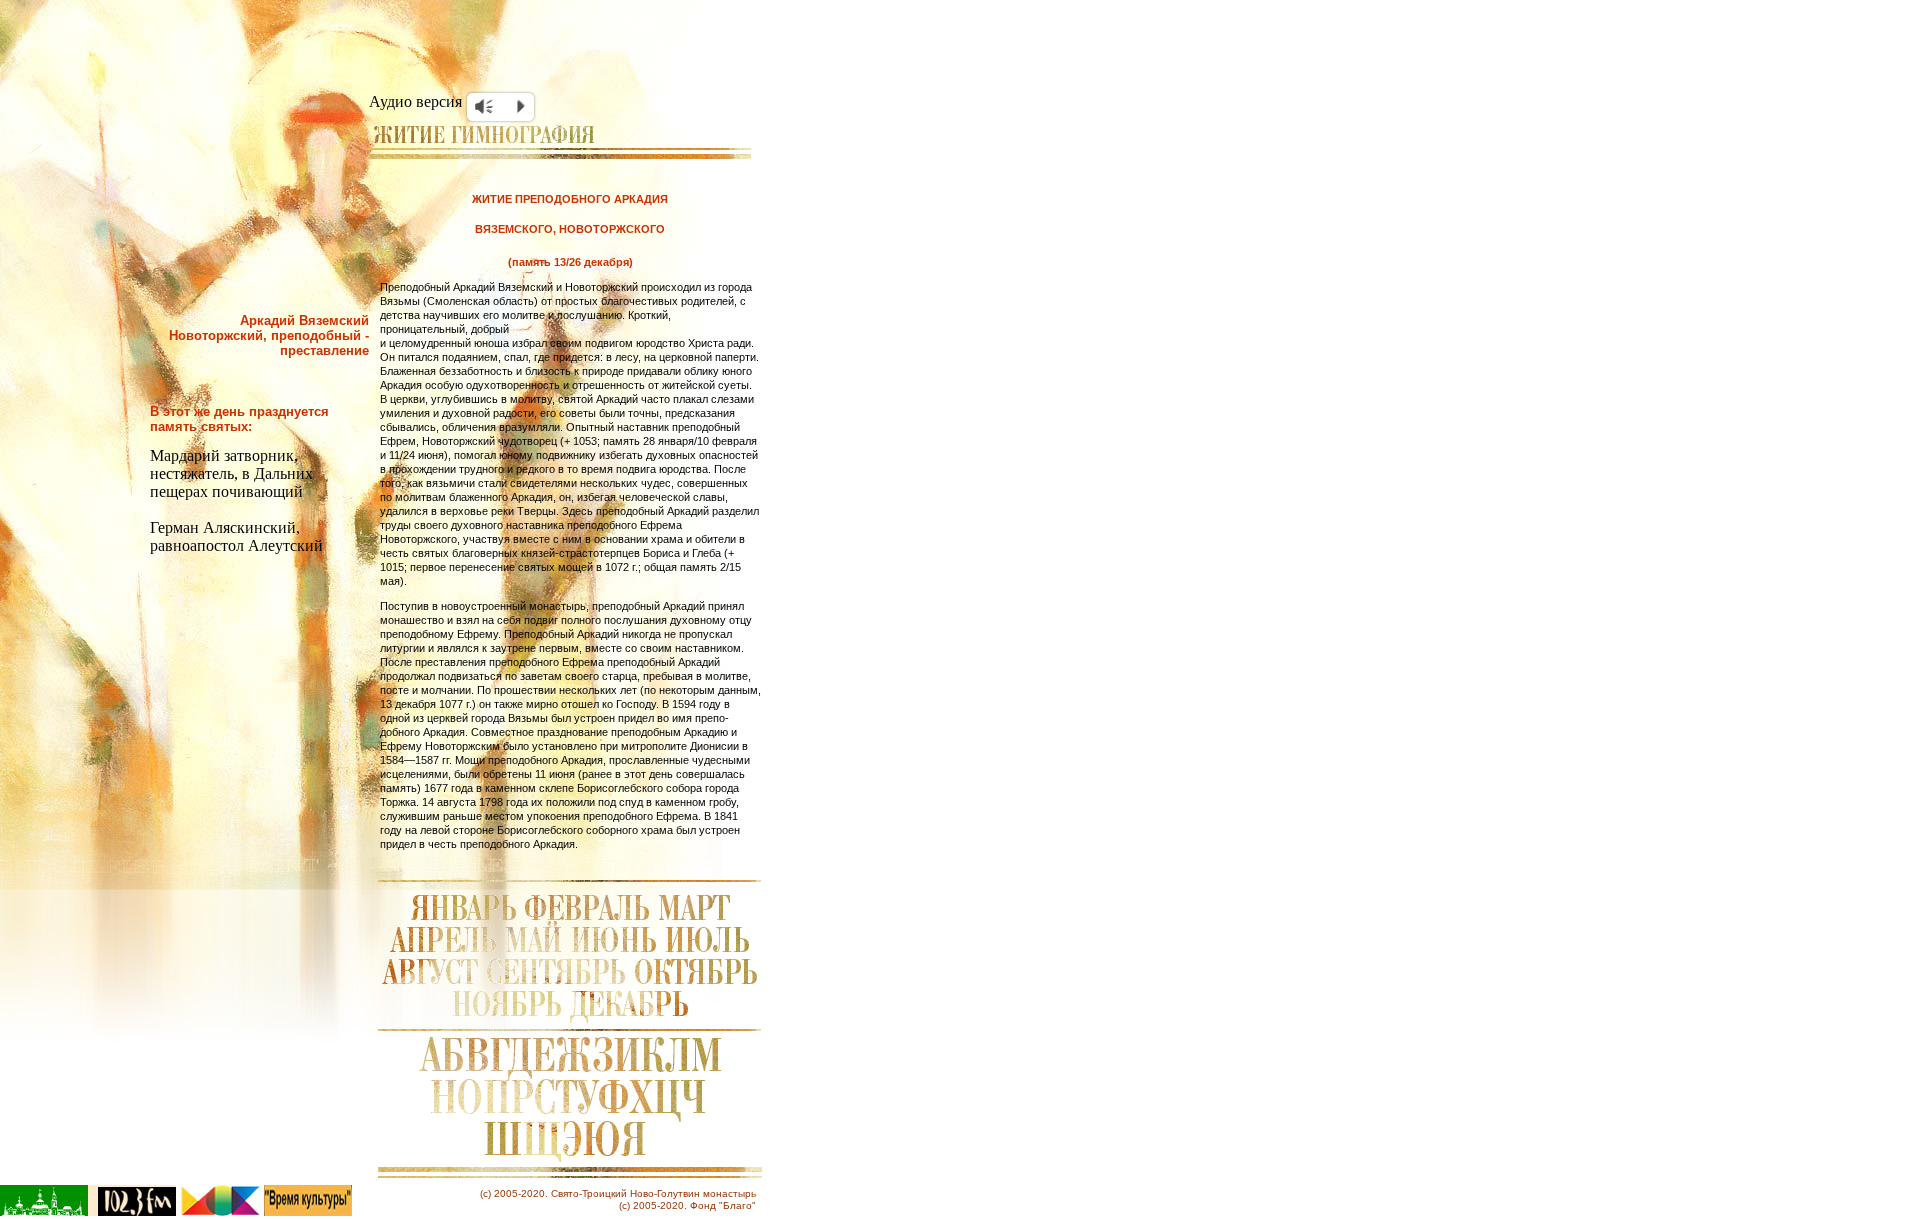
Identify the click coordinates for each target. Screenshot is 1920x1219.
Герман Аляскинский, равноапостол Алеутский (236, 536)
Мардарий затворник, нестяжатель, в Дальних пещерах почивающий (231, 473)
